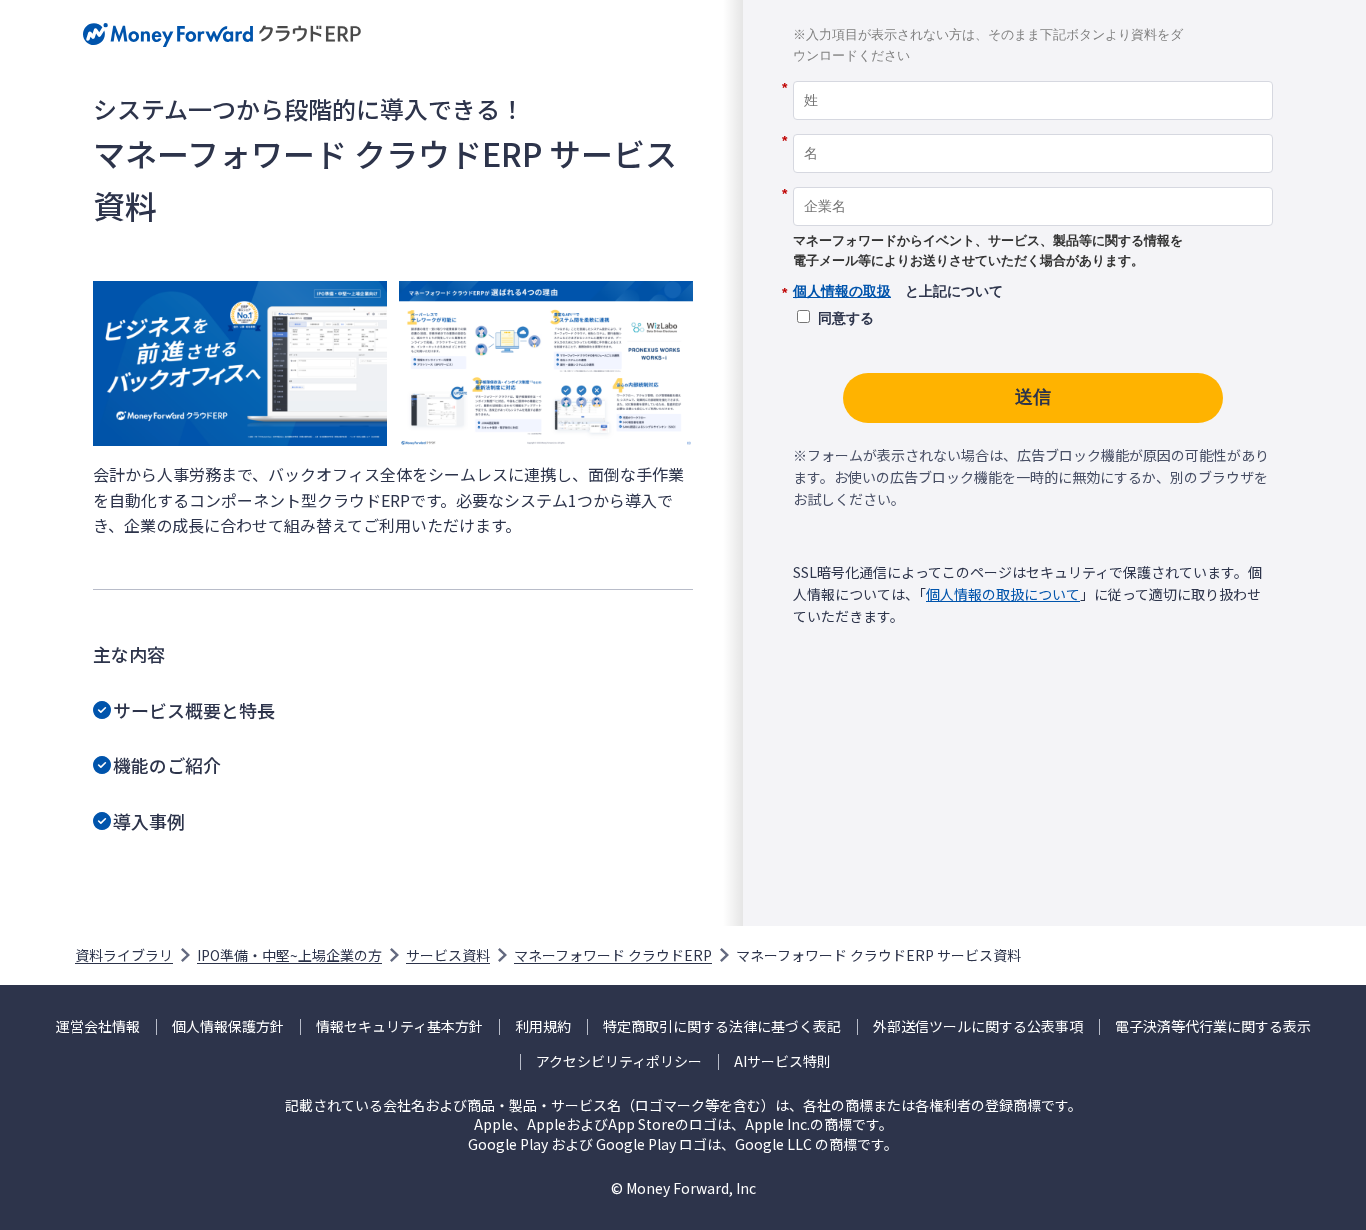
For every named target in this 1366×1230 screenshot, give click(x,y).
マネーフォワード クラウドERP (613, 955)
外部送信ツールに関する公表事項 (978, 1026)
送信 (1033, 397)
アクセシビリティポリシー (619, 1061)
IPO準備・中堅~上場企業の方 (289, 955)
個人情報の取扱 (842, 291)
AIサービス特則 (782, 1061)
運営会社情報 (98, 1026)
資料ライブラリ (124, 955)
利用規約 (543, 1026)
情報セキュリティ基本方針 (399, 1026)
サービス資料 (448, 955)
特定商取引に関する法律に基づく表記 (722, 1026)
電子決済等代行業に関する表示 (1213, 1026)
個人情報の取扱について (1003, 594)
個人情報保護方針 (228, 1026)
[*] (1033, 74)
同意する (846, 318)
